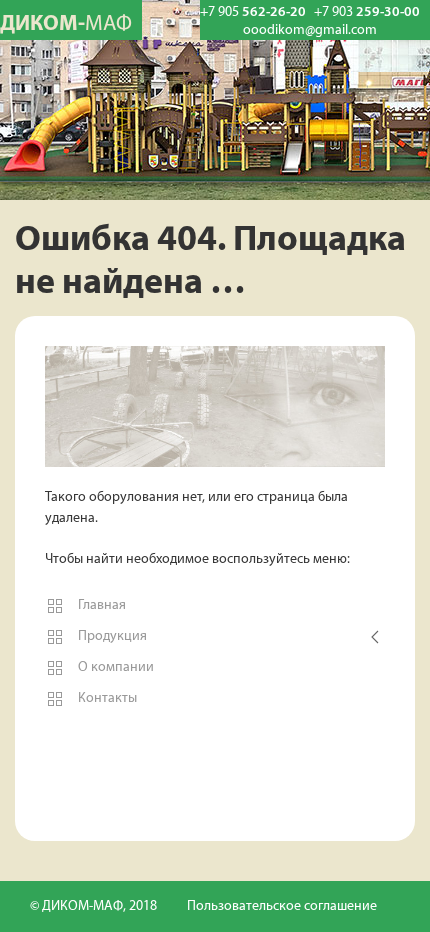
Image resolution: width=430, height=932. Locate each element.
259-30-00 (367, 12)
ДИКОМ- (66, 24)
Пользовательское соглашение (282, 906)
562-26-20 (253, 12)
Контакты (106, 698)
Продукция (111, 636)
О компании (114, 667)
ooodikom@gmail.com (310, 31)
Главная (100, 605)
